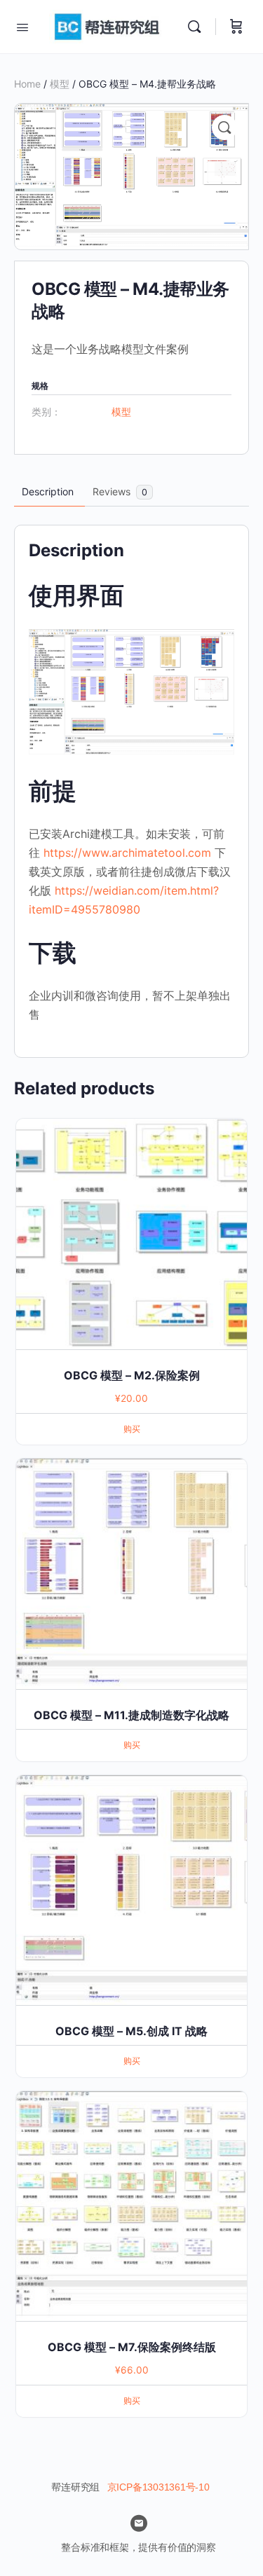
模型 (60, 84)
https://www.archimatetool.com (127, 853)
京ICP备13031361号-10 (159, 2487)
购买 (132, 1429)
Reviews (120, 491)
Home (27, 84)
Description (48, 491)
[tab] (48, 492)
